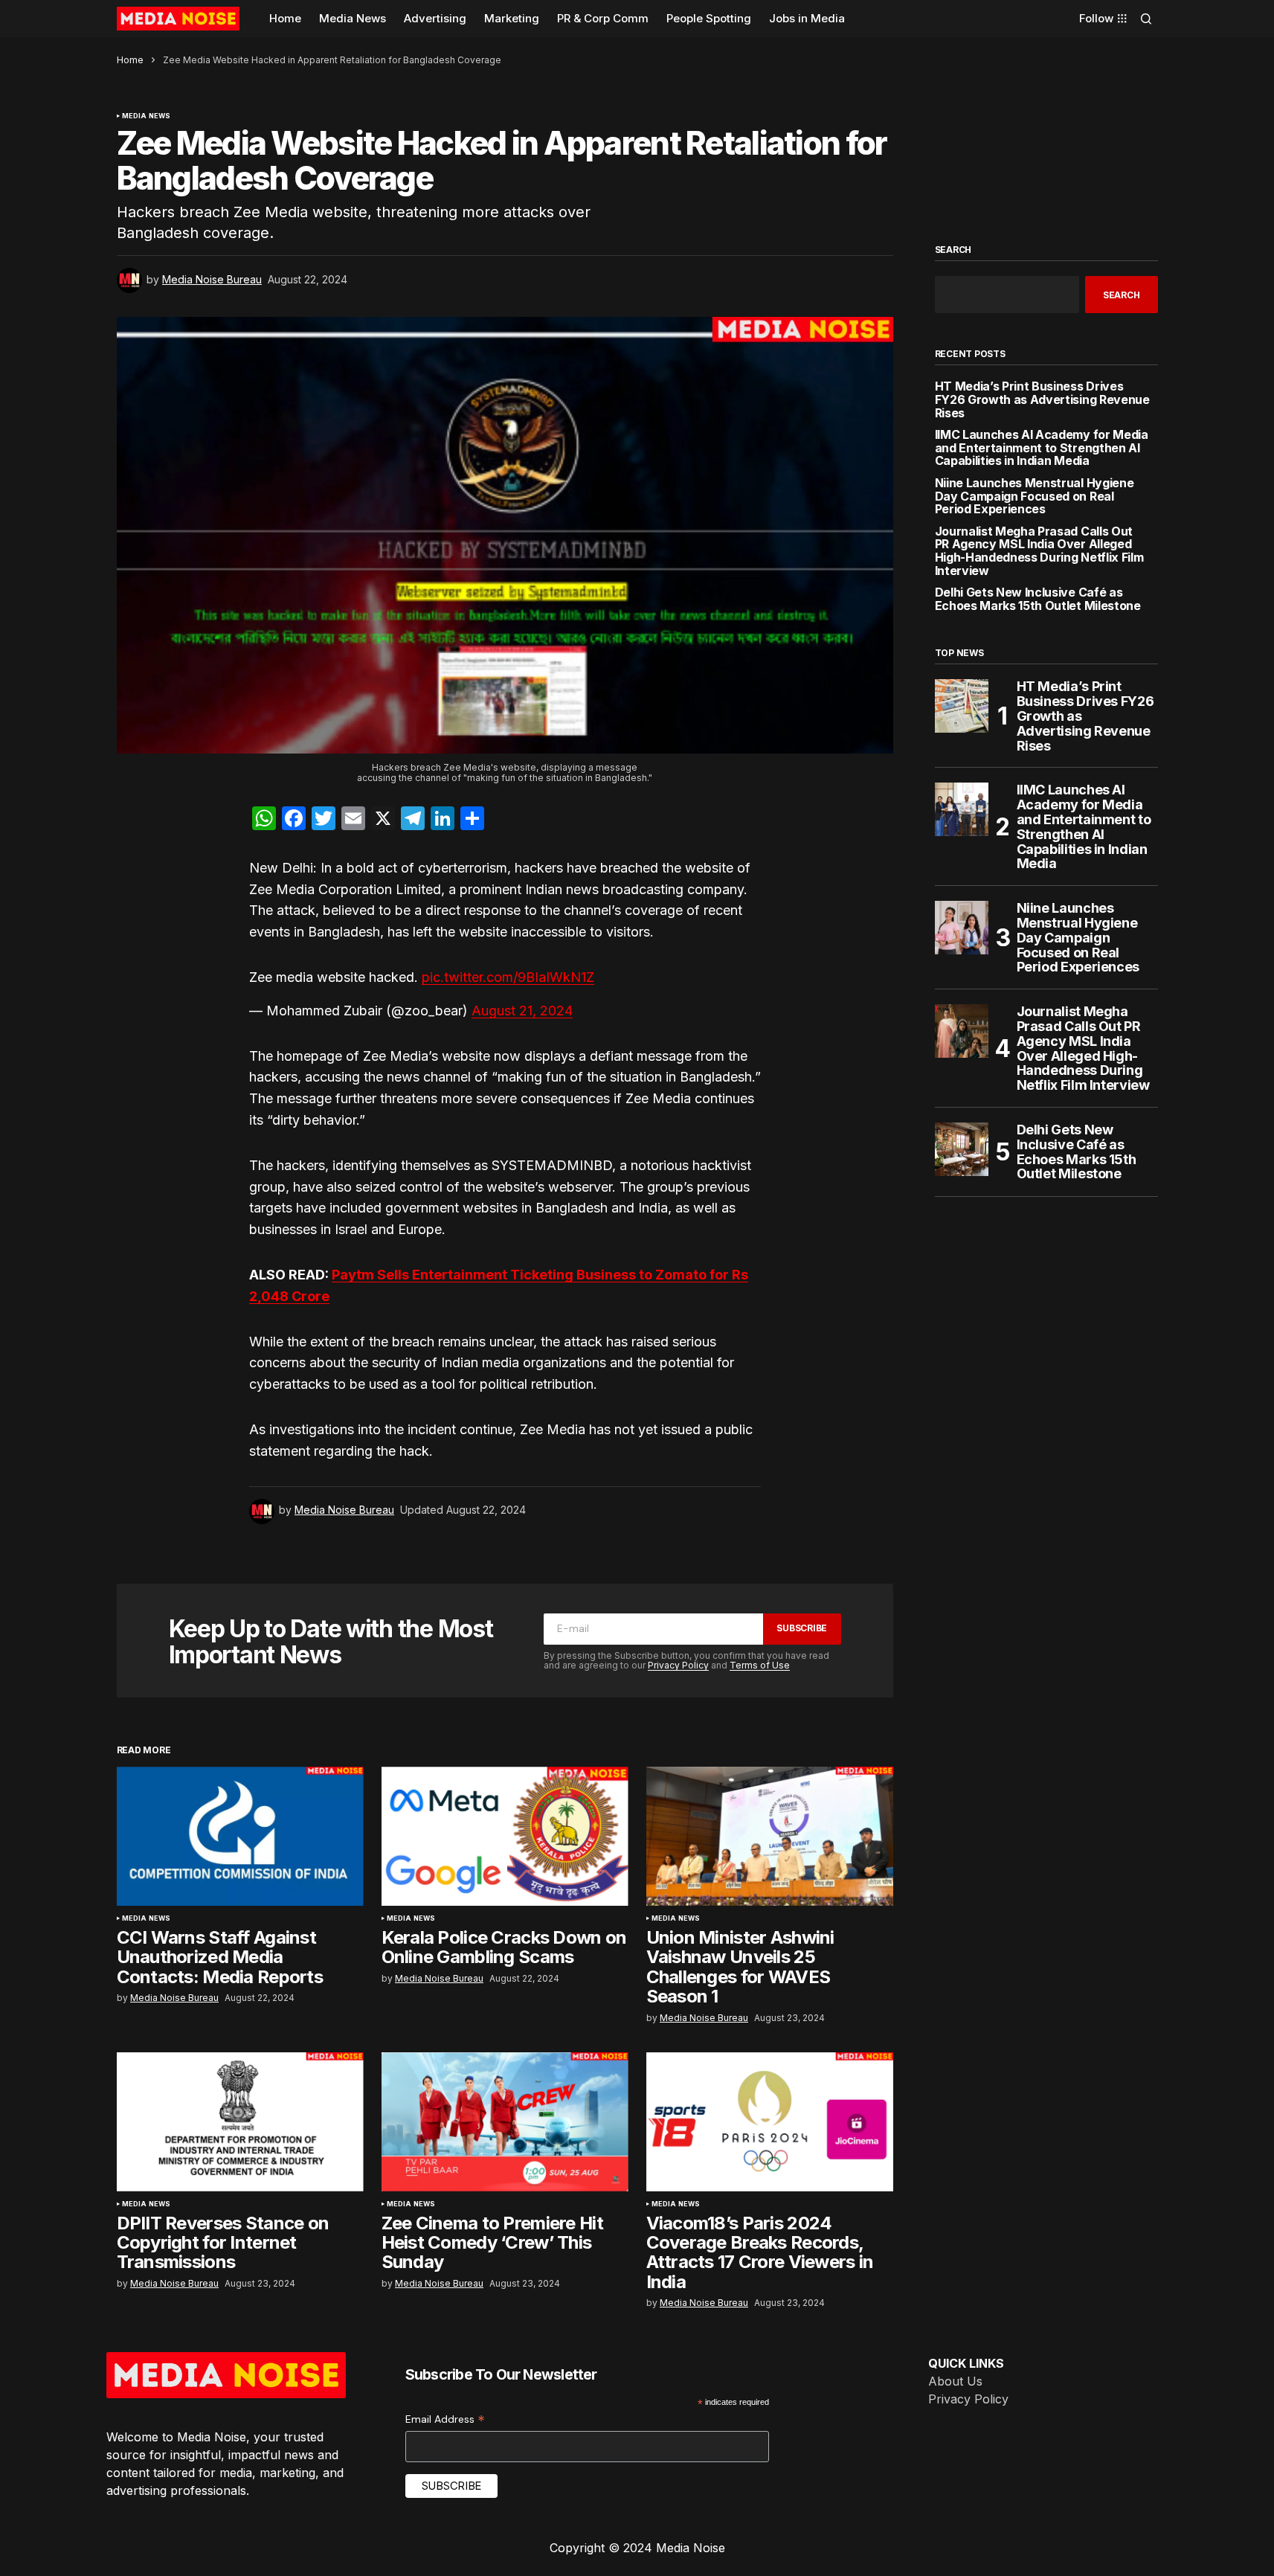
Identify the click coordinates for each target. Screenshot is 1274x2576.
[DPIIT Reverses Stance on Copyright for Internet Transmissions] (240, 2122)
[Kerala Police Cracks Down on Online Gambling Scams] (505, 1836)
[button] (1146, 19)
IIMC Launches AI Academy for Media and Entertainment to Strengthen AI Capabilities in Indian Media (1042, 448)
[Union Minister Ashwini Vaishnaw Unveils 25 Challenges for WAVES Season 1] (770, 1836)
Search (953, 250)
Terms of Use (760, 1665)
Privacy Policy (678, 1665)
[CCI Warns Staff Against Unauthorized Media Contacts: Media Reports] (240, 1836)
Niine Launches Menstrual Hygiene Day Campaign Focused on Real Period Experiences (1035, 497)
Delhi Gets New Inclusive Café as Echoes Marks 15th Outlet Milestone (1038, 599)
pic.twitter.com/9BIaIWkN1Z (508, 977)
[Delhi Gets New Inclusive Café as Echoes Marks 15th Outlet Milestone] (962, 1149)
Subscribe (802, 1628)
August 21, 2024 (522, 1011)
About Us (955, 2381)
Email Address (445, 2419)
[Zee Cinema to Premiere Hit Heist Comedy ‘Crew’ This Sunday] (505, 2122)
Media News (147, 116)
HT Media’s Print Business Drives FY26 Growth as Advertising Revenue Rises (1042, 400)
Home (130, 60)
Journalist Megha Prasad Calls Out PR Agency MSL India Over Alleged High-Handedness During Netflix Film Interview (1039, 551)
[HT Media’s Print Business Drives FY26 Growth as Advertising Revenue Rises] (962, 706)
